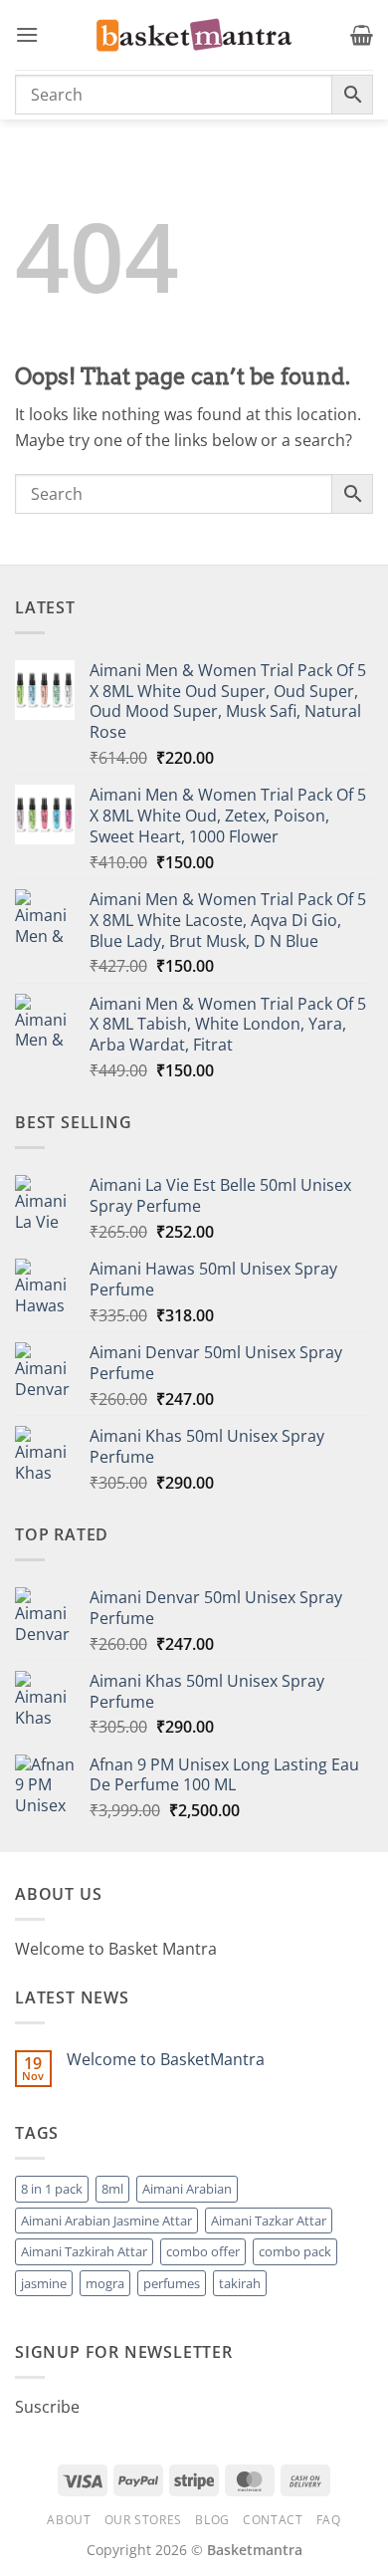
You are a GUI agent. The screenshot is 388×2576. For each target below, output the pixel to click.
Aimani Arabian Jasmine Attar (106, 2221)
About (69, 2520)
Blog (212, 2520)
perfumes (172, 2283)
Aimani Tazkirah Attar (84, 2251)
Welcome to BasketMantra (166, 2060)
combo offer (203, 2251)
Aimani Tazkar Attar (269, 2221)
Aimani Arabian (187, 2189)
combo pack (295, 2251)
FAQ (329, 2520)
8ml (112, 2189)
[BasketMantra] (194, 35)
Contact (273, 2520)
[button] (27, 34)
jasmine (44, 2283)
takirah (240, 2283)
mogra (105, 2283)
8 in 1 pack (52, 2189)
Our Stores (143, 2520)
